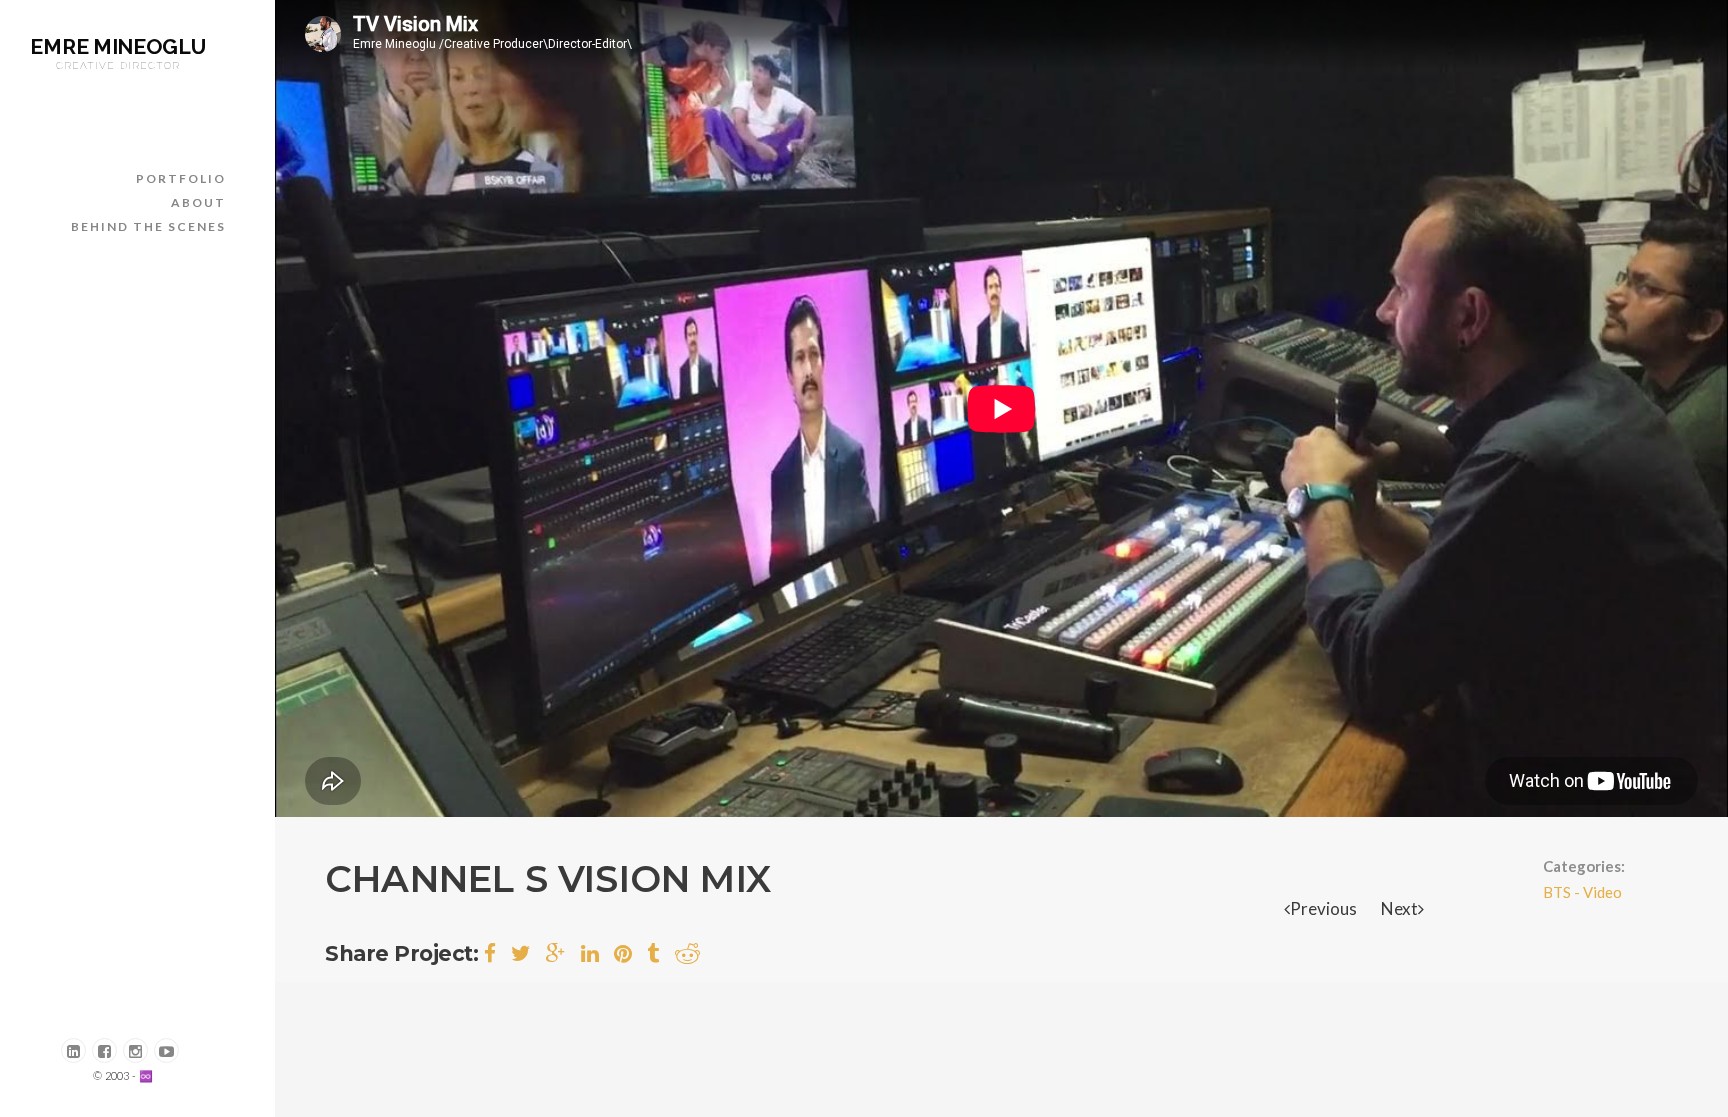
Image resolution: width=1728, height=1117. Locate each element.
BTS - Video (1582, 892)
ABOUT (198, 202)
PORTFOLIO (181, 178)
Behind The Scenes (148, 226)
